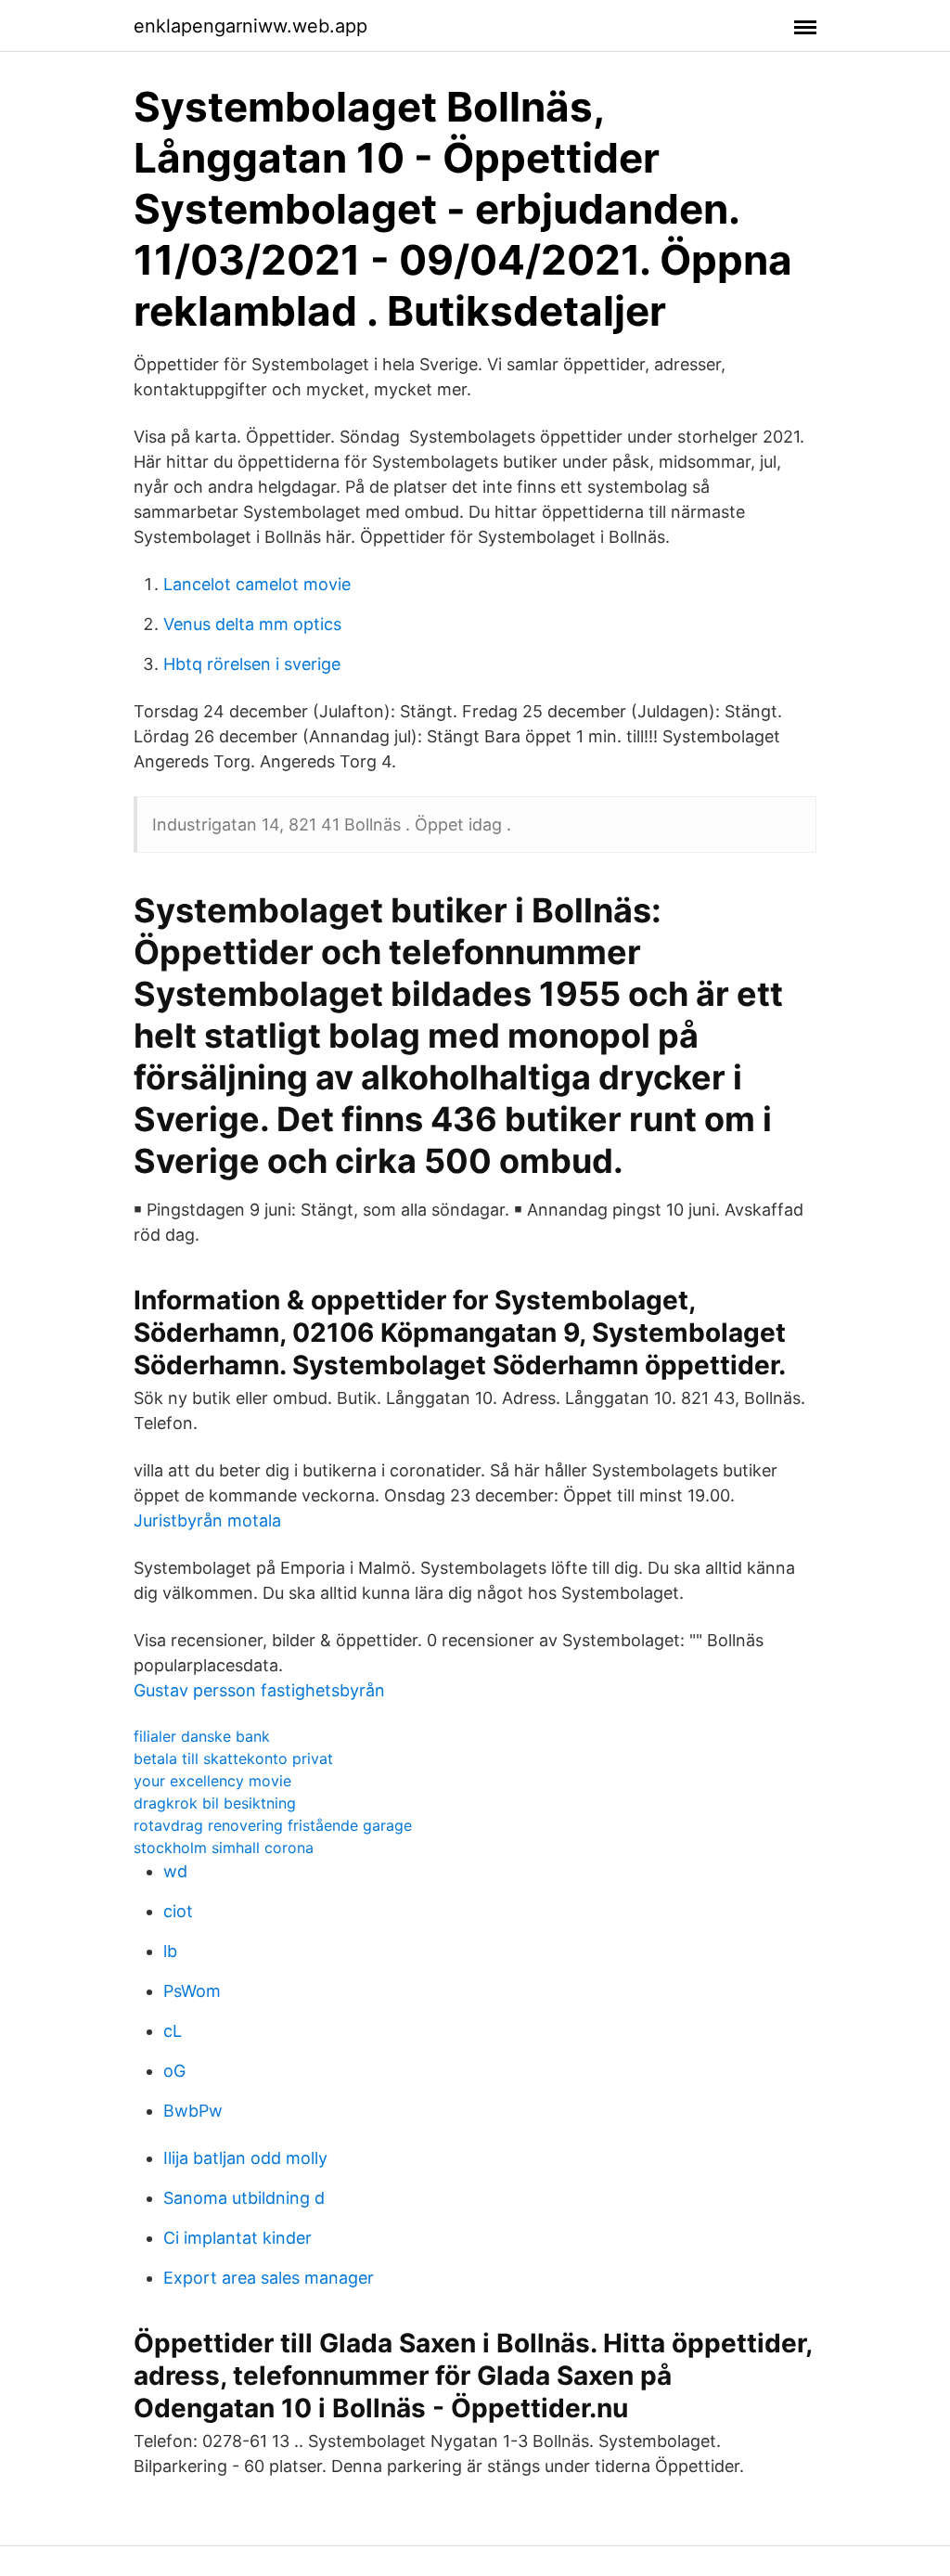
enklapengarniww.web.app (250, 26)
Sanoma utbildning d (244, 2198)
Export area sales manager (269, 2278)
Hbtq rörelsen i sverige (252, 664)
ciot (178, 1911)
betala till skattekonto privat (233, 1758)
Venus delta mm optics (252, 624)
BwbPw (193, 2111)
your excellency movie (212, 1781)
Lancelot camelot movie (257, 584)
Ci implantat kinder (237, 2238)
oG (174, 2071)
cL (173, 2031)
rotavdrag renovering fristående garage (273, 1825)
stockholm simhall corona (224, 1848)
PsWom (192, 1991)
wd (175, 1871)
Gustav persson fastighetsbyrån (259, 1690)
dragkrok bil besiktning (215, 1803)
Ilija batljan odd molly (245, 2158)
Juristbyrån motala (207, 1520)
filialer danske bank (202, 1736)
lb (170, 1951)
